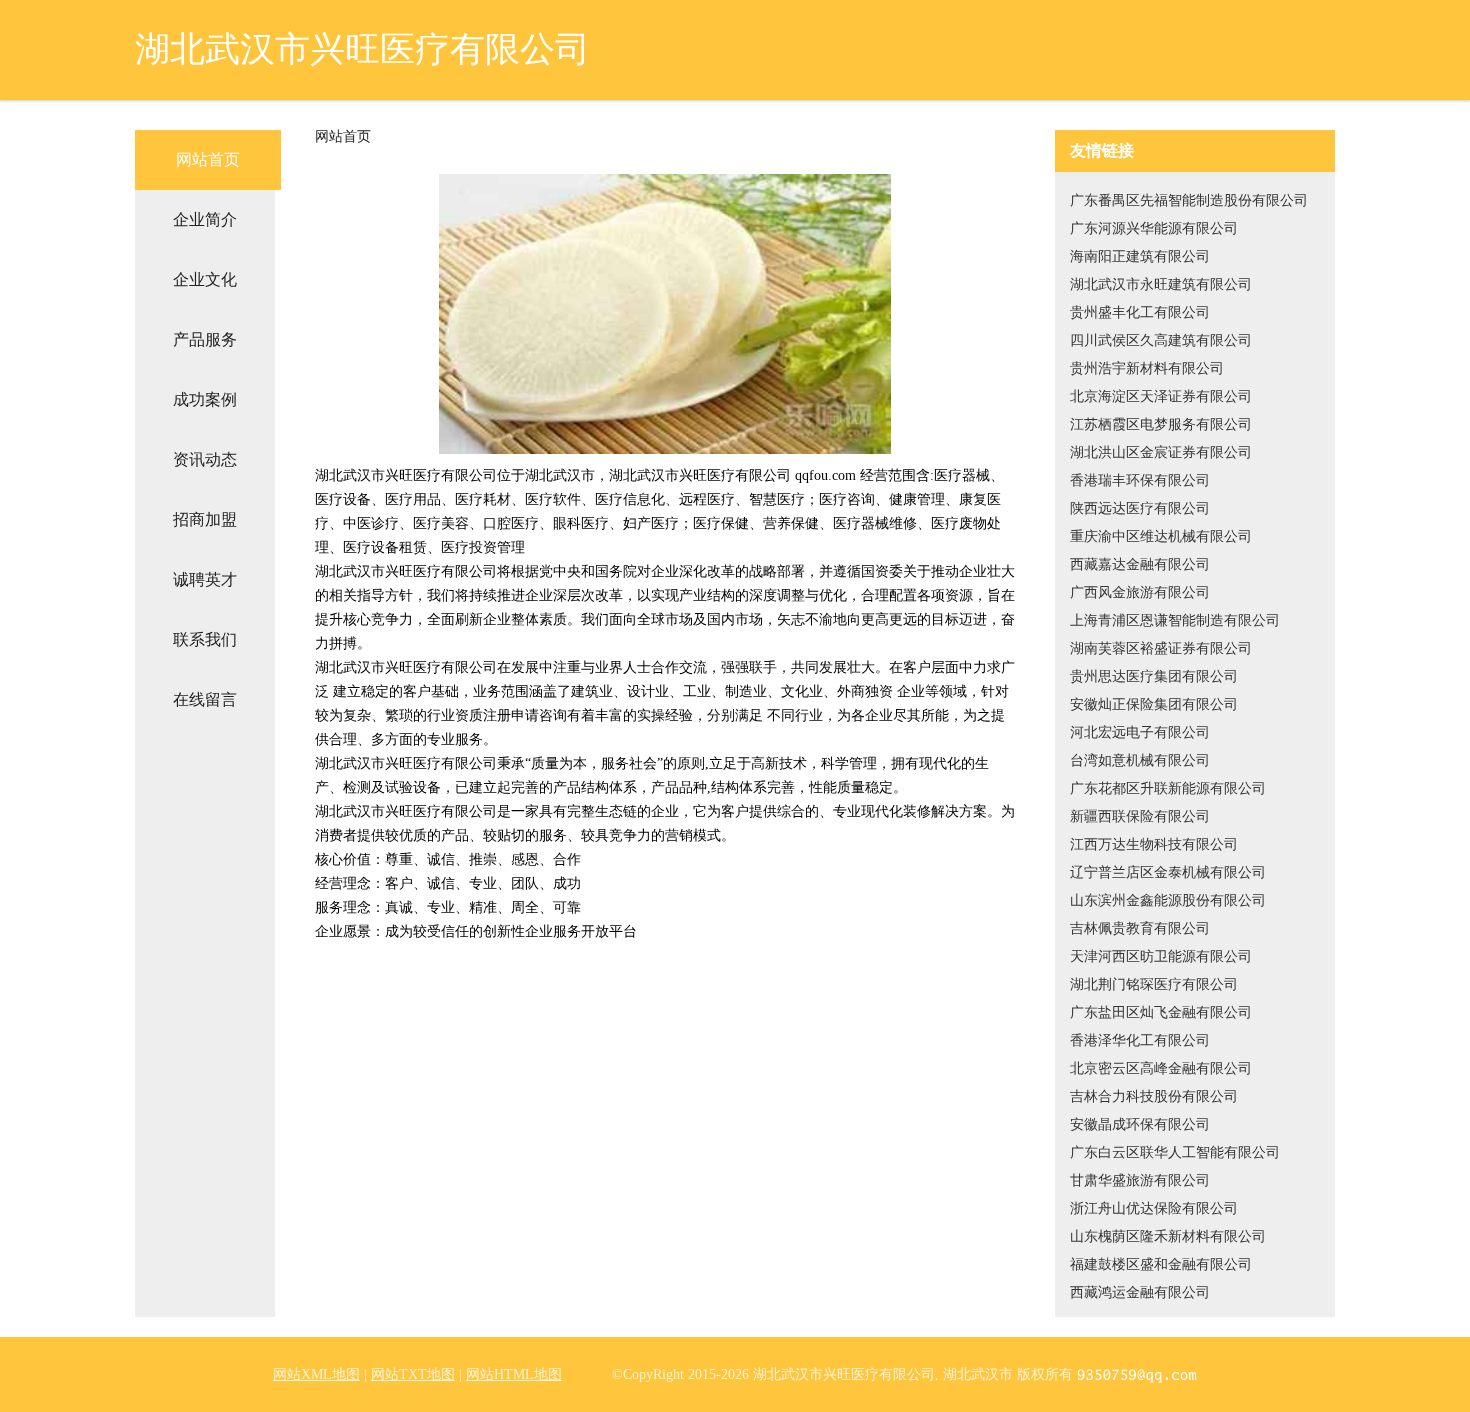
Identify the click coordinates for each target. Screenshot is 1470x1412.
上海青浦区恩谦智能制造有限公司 (1175, 620)
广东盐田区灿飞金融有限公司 (1161, 1012)
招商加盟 (205, 519)
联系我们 (205, 639)
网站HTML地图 (514, 1374)
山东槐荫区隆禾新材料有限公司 (1168, 1236)
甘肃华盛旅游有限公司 (1140, 1180)
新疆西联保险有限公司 (1140, 816)
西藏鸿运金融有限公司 (1140, 1292)
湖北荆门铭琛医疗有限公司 (1154, 984)
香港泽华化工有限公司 (1140, 1040)
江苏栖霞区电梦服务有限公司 (1161, 424)
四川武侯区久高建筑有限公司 (1161, 340)
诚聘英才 (205, 579)
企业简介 (205, 219)
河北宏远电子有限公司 (1140, 732)
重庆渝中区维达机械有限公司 (1161, 536)
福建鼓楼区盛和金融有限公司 (1161, 1264)
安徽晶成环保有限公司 (1140, 1124)
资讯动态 (205, 459)
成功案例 (205, 399)
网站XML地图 (316, 1374)
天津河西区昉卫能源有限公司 (1161, 956)
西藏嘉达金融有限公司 (1140, 564)
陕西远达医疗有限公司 (1140, 508)
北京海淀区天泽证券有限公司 (1161, 396)
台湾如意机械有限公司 (1140, 760)
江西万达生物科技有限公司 (1154, 844)
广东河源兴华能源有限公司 (1154, 228)
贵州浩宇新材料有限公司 (1147, 368)
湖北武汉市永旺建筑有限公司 (1161, 284)
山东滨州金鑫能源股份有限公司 (1168, 900)
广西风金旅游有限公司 (1140, 592)
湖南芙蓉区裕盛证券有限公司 (1161, 648)
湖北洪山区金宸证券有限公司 (1161, 452)
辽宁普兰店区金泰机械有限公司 (1168, 872)
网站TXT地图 (413, 1374)
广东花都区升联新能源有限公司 (1168, 788)
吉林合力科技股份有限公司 (1154, 1096)
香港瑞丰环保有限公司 (1140, 480)
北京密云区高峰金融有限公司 (1161, 1068)
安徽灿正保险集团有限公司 (1154, 704)
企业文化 (205, 279)
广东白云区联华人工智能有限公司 (1175, 1152)
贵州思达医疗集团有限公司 (1154, 676)
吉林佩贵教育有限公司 (1140, 928)
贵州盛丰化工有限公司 (1140, 312)
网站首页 (208, 159)
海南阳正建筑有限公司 (1140, 256)
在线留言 (205, 699)
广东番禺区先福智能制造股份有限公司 (1189, 200)
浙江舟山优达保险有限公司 (1154, 1208)
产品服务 (205, 339)
